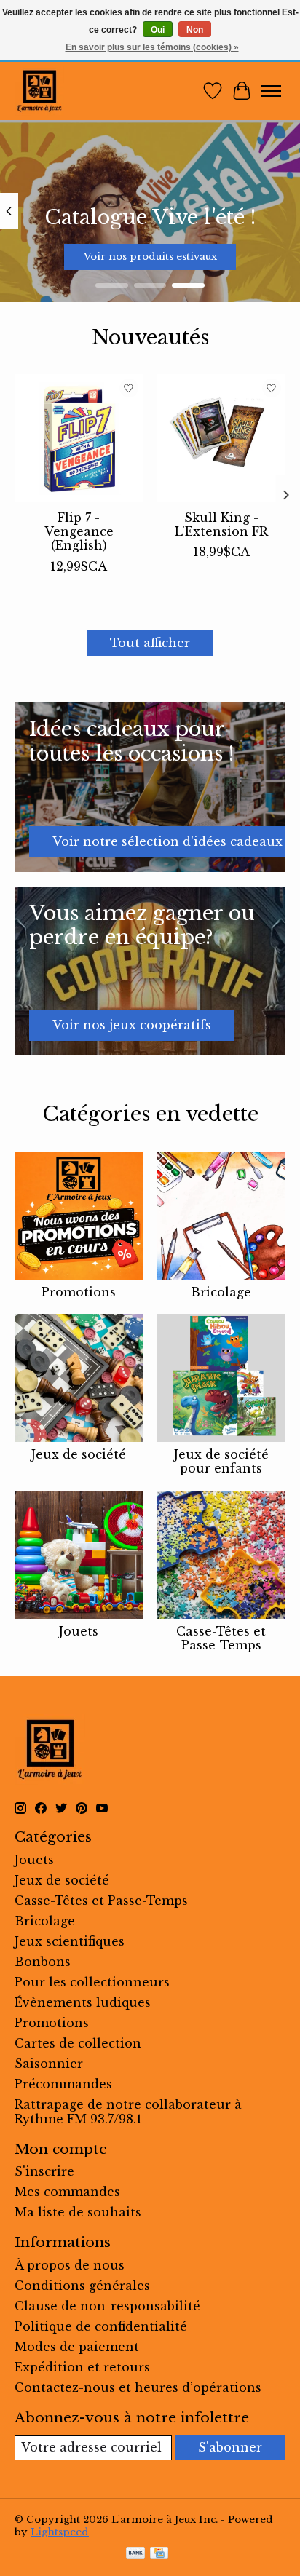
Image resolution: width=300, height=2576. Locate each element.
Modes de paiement (77, 2347)
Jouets (79, 1631)
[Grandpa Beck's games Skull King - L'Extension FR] (221, 438)
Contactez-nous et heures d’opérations (138, 2387)
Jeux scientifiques (70, 1941)
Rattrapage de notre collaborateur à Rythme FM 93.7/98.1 (128, 2112)
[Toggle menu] (271, 91)
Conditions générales (82, 2286)
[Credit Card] (159, 2554)
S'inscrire (44, 2171)
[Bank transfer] (135, 2554)
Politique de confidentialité (101, 2326)
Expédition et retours (82, 2367)
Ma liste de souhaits (78, 2212)
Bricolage (221, 1292)
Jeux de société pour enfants (221, 1461)
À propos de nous (70, 2265)
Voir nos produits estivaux (150, 257)
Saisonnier (49, 2064)
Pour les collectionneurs (92, 1982)
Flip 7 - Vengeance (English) (79, 531)
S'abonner (230, 2447)
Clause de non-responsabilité (107, 2306)
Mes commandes (67, 2192)
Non (195, 30)
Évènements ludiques (83, 2002)
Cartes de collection (78, 2043)
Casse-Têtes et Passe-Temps (221, 1638)
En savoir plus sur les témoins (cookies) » (152, 47)
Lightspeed (60, 2532)
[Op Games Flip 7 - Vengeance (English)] (79, 438)
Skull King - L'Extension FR (221, 524)
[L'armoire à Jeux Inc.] (39, 91)
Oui (158, 30)
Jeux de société (79, 1454)
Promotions (79, 1292)
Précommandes (63, 2084)
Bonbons (43, 1962)
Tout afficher (150, 643)
